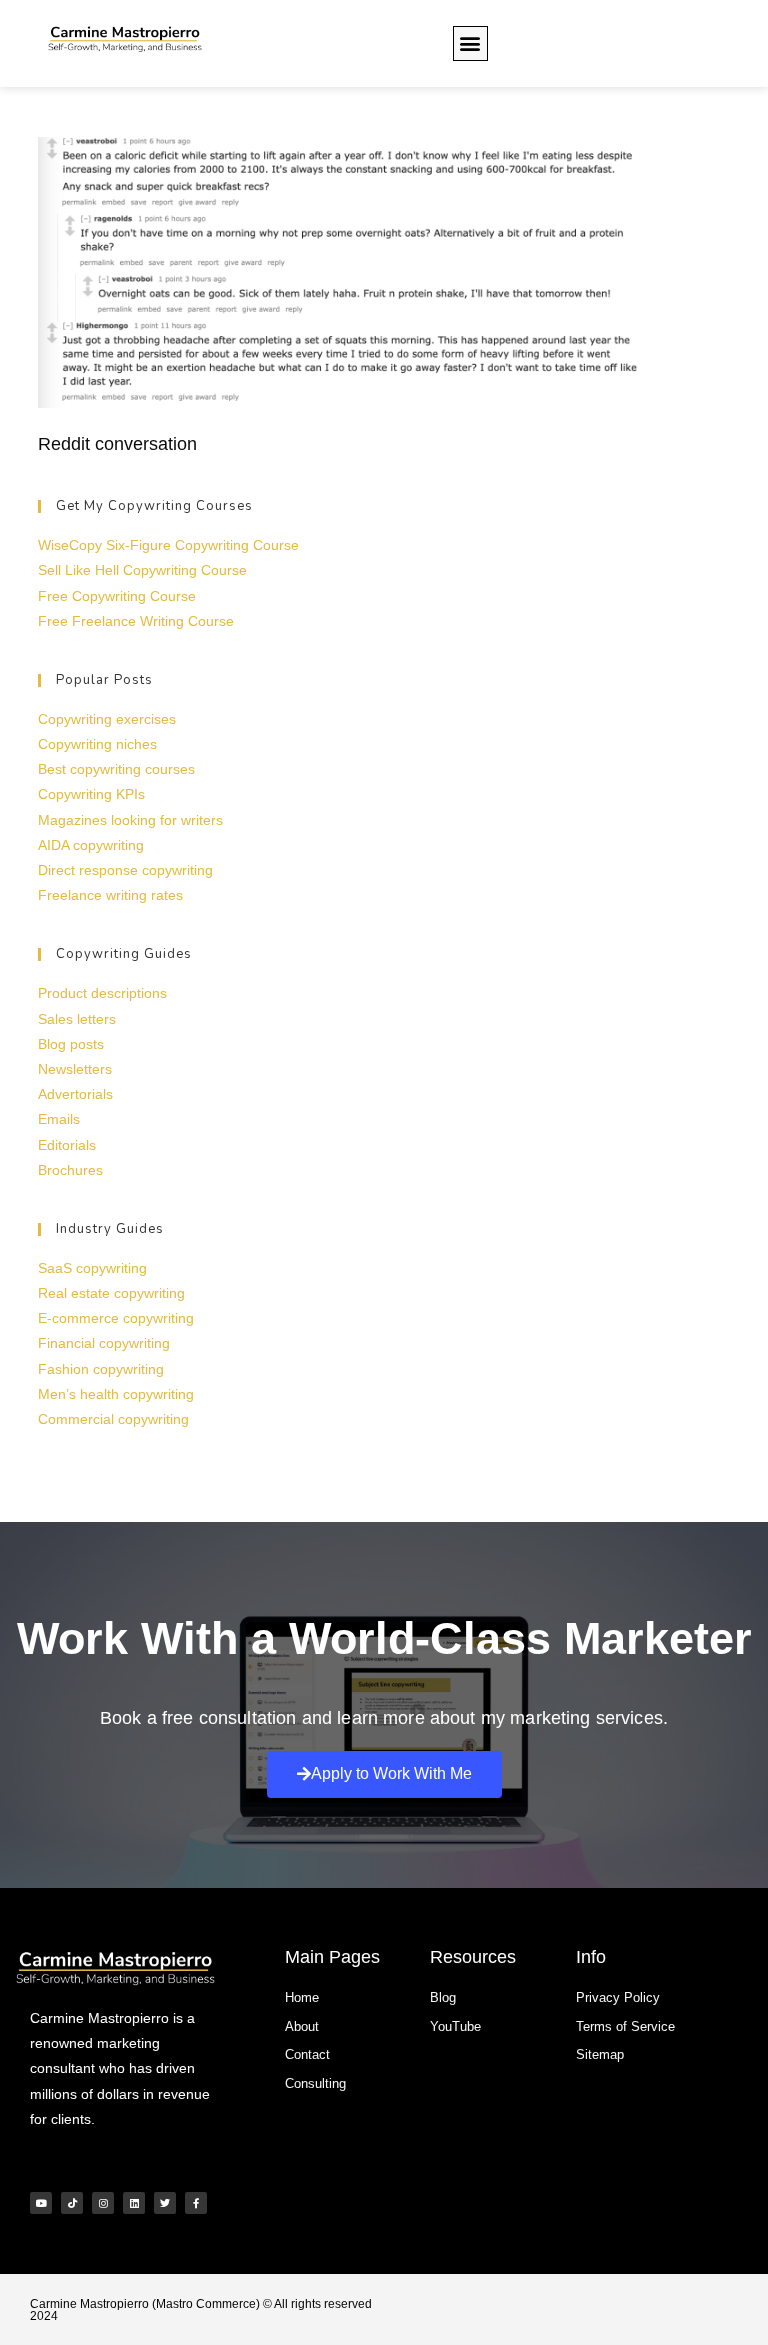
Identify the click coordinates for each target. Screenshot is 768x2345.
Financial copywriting (104, 1343)
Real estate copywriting (111, 1293)
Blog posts (71, 1044)
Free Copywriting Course (117, 596)
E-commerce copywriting (116, 1318)
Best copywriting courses (116, 769)
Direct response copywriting (125, 870)
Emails (59, 1119)
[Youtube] (41, 2203)
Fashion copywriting (101, 1369)
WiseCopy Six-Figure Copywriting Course (168, 545)
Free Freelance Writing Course (136, 621)
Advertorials (75, 1094)
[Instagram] (103, 2203)
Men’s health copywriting (116, 1394)
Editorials (67, 1145)
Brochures (70, 1170)
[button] (470, 43)
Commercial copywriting (113, 1419)
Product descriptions (102, 993)
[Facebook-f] (196, 2203)
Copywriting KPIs (91, 794)
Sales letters (77, 1019)
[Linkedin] (134, 2203)
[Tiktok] (72, 2203)
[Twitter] (165, 2203)
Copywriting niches (97, 744)
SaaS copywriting (92, 1268)
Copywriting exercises (107, 719)
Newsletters (75, 1069)
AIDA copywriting (91, 845)
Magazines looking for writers (130, 820)
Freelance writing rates (110, 895)
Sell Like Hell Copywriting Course (142, 570)
